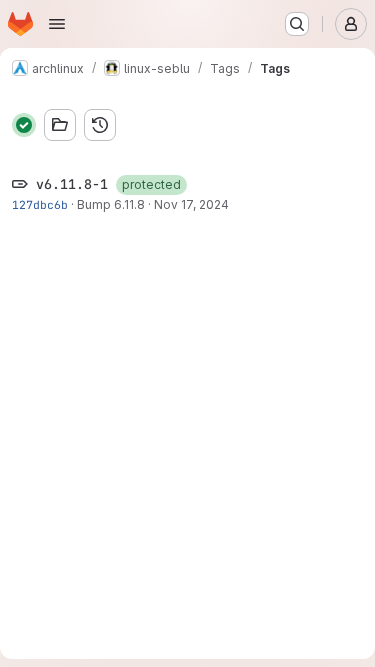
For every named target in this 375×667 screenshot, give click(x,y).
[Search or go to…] (297, 24)
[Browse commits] (100, 125)
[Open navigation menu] (57, 24)
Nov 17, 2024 (191, 204)
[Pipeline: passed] (24, 125)
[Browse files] (60, 125)
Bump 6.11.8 (111, 204)
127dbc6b (40, 204)
